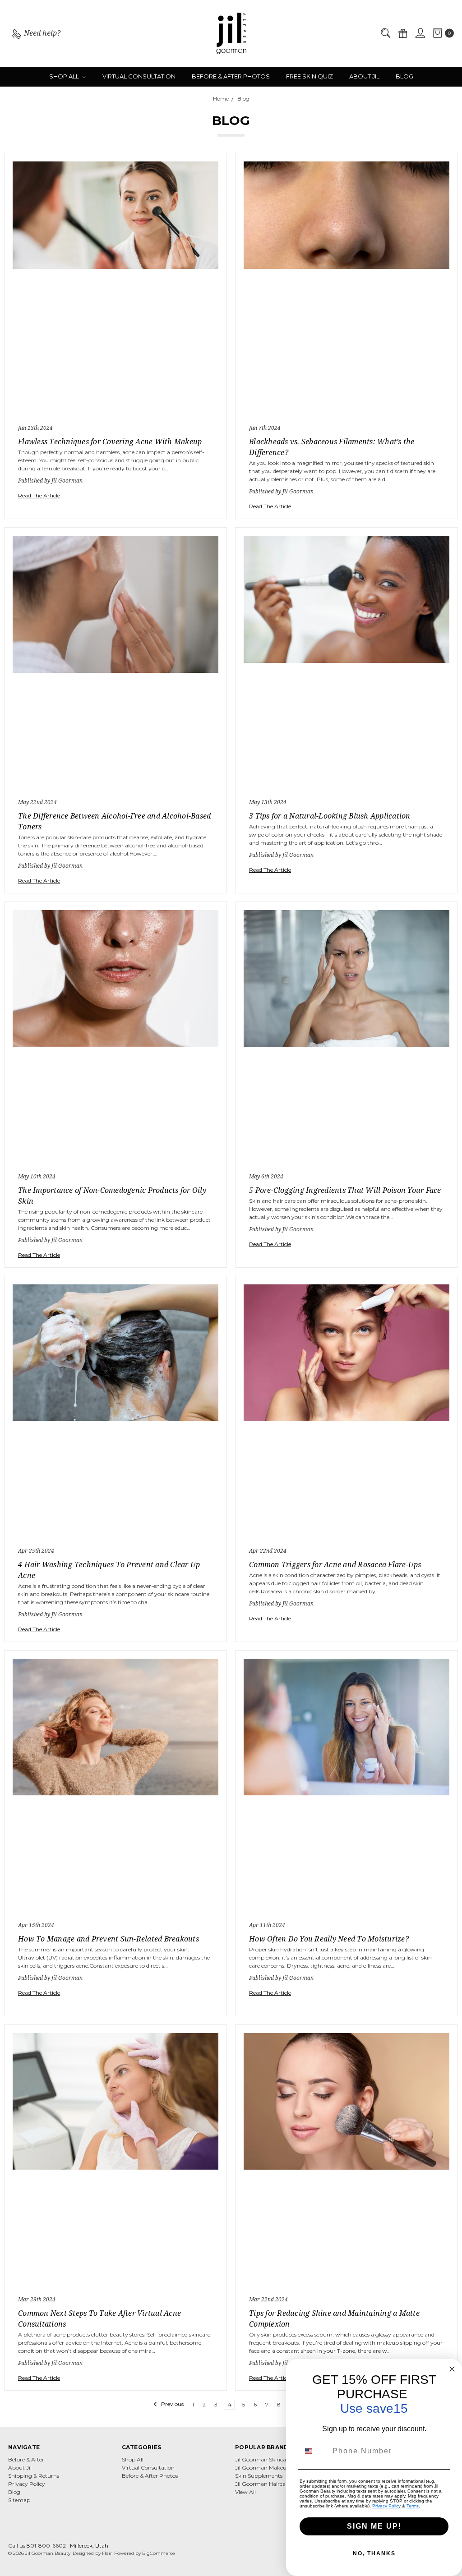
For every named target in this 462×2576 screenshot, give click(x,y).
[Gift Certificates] (402, 34)
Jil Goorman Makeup (263, 2468)
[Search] (385, 34)
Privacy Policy (27, 2484)
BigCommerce (159, 2553)
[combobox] (314, 2451)
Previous (172, 2404)
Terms (413, 2506)
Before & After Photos (231, 76)
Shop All (65, 76)
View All (245, 2492)
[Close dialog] (452, 2369)
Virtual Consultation (139, 76)
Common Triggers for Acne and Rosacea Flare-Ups (335, 1564)
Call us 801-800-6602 (37, 2546)
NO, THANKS (374, 2553)
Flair (107, 2553)
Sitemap (19, 2500)
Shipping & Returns (34, 2476)
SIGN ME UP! (374, 2526)
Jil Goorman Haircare (263, 2484)
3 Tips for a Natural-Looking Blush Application (330, 816)
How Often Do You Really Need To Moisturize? (329, 1939)
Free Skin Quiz (310, 76)
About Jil (364, 76)
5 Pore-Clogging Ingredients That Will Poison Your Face (345, 1190)
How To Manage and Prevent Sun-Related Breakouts (109, 1939)
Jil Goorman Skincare (263, 2459)
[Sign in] (420, 34)
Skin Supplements (259, 2476)
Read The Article (39, 495)
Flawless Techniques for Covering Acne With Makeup (110, 442)
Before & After (26, 2459)
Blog (404, 76)
